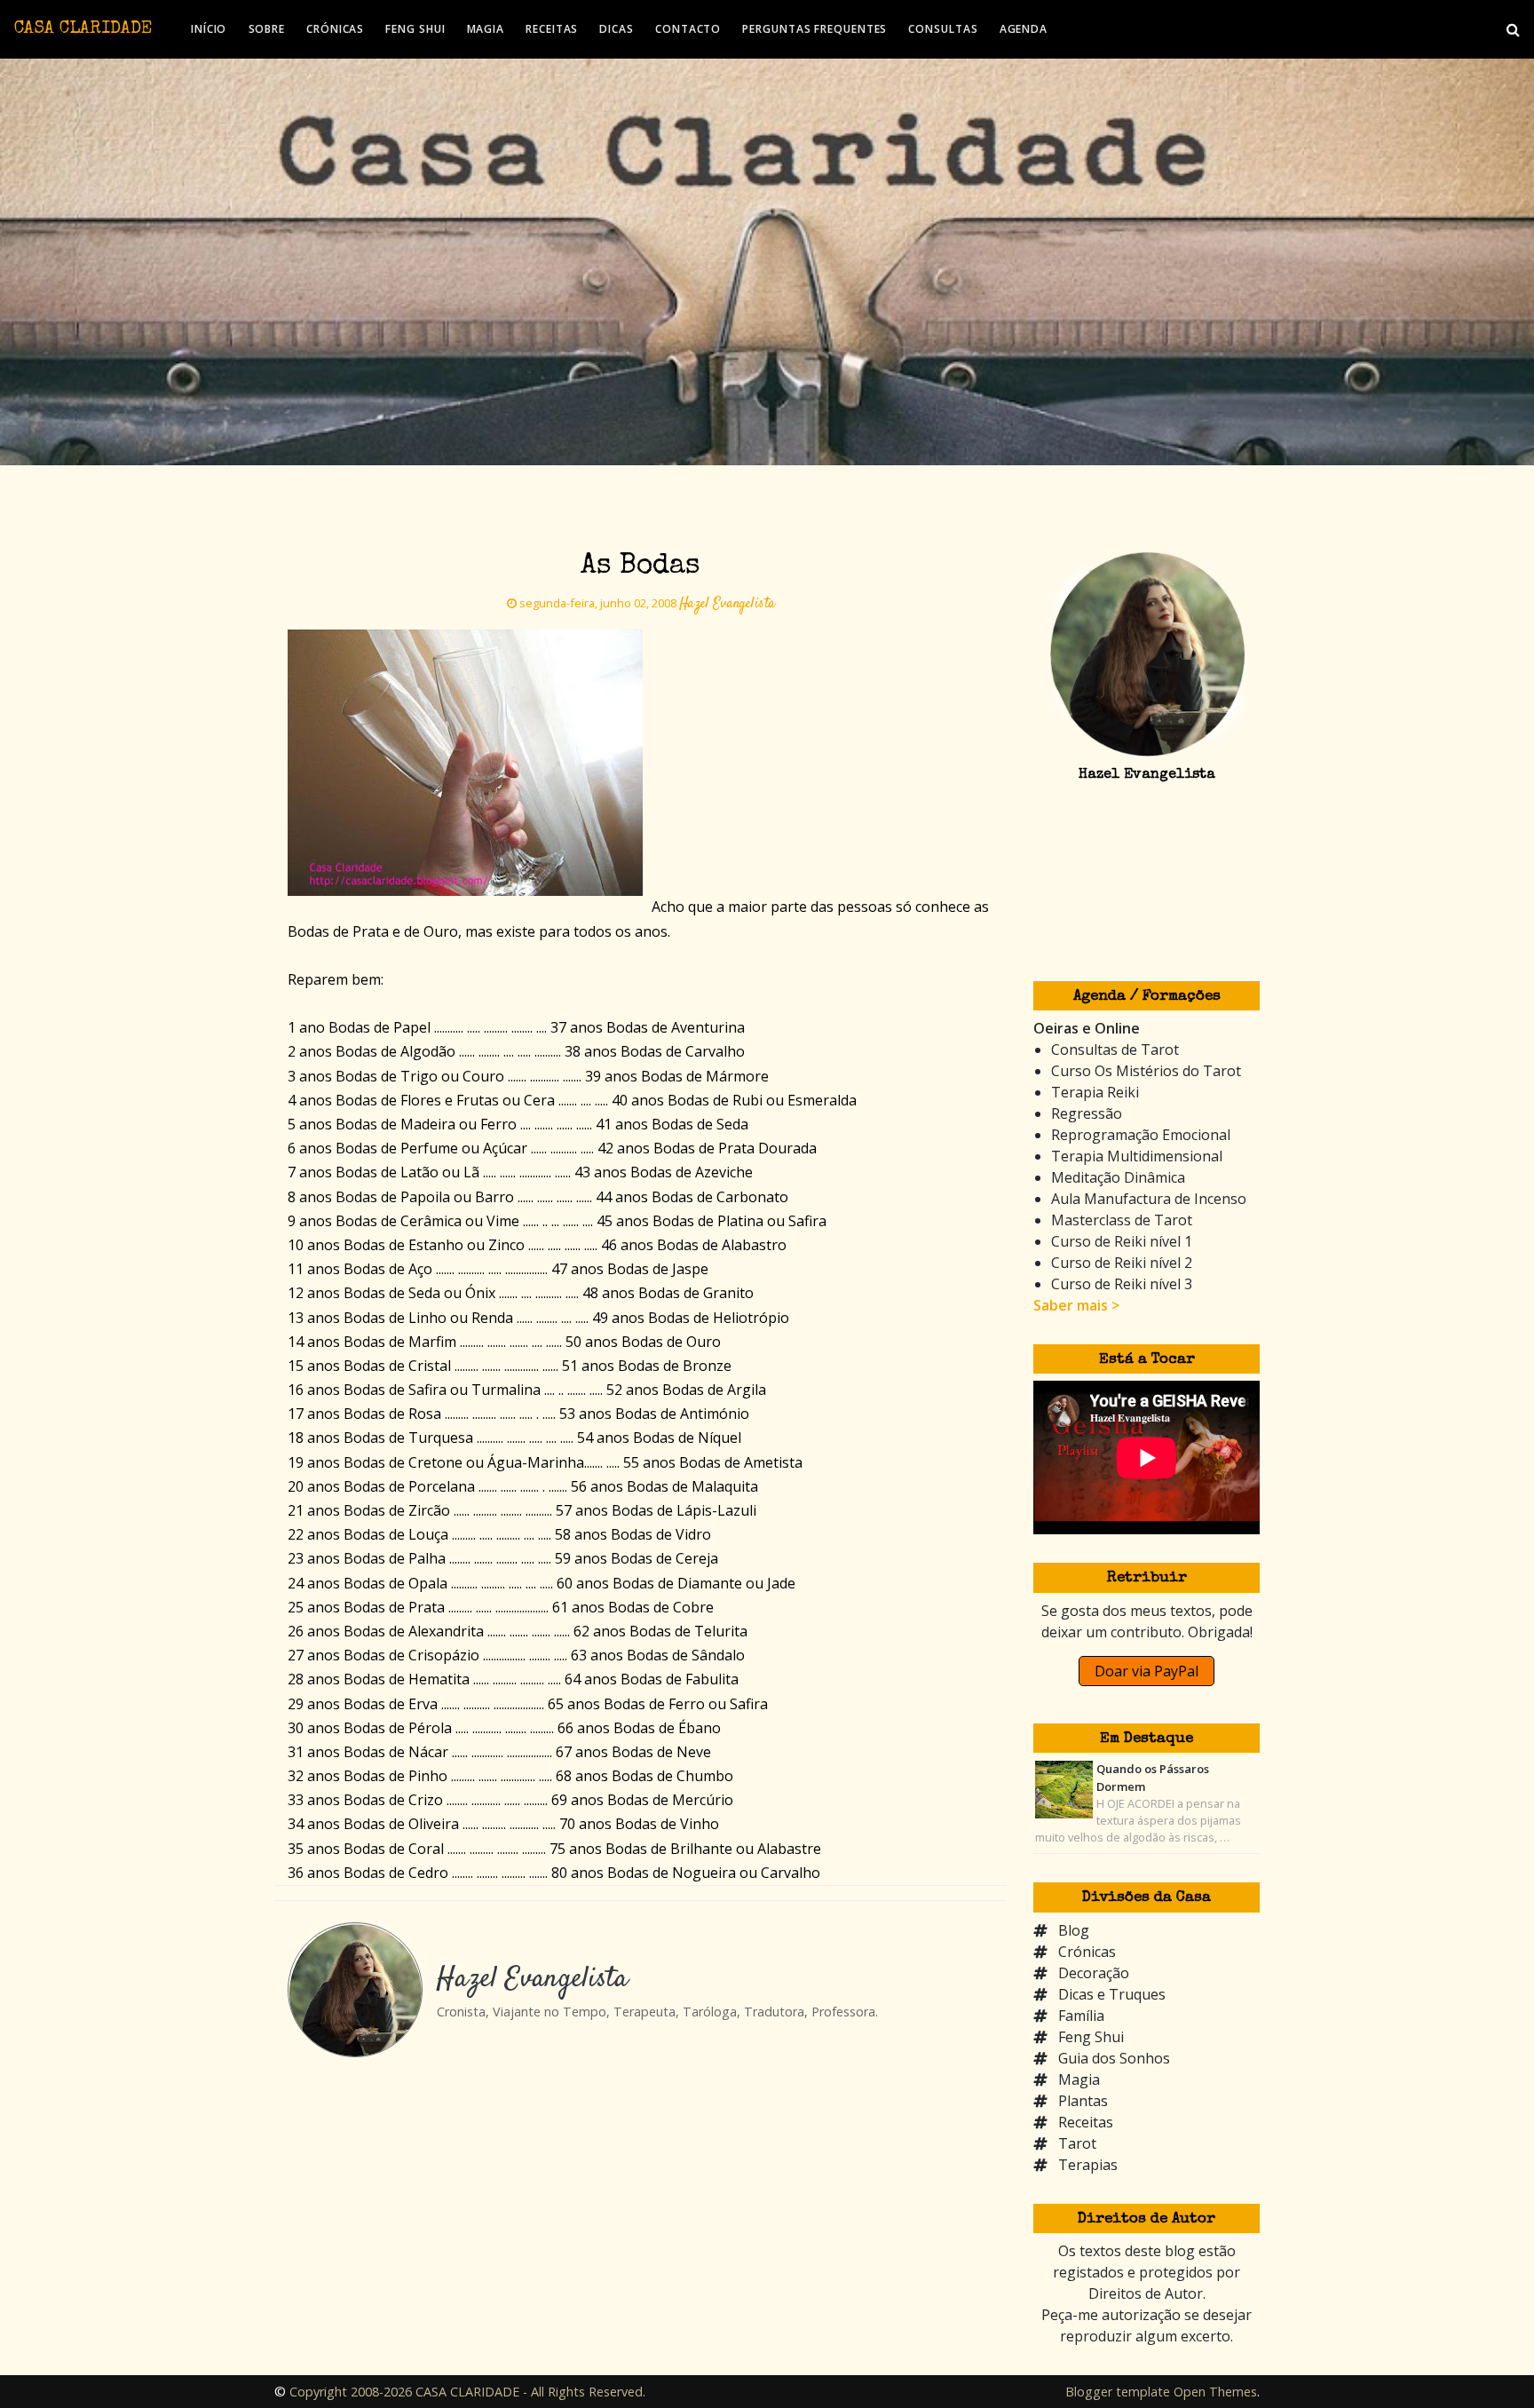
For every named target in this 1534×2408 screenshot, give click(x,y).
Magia (1079, 2079)
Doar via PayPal (1147, 1671)
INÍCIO (209, 29)
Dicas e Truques (1112, 1994)
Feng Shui (1091, 2037)
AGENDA (1024, 29)
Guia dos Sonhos (1114, 2058)
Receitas (1086, 2122)
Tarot (1077, 2143)
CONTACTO (688, 29)
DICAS (617, 29)
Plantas (1083, 2101)
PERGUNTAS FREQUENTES (814, 29)
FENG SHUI (415, 29)
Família (1081, 2016)
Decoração (1094, 1973)
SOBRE (267, 29)
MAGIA (486, 29)
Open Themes (1215, 2392)
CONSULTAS (943, 29)
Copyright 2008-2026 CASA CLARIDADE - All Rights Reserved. (467, 2392)
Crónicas (1087, 1952)
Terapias (1088, 2165)
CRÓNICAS (335, 29)
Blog (1074, 1930)
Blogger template (1118, 2392)
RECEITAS (552, 29)
